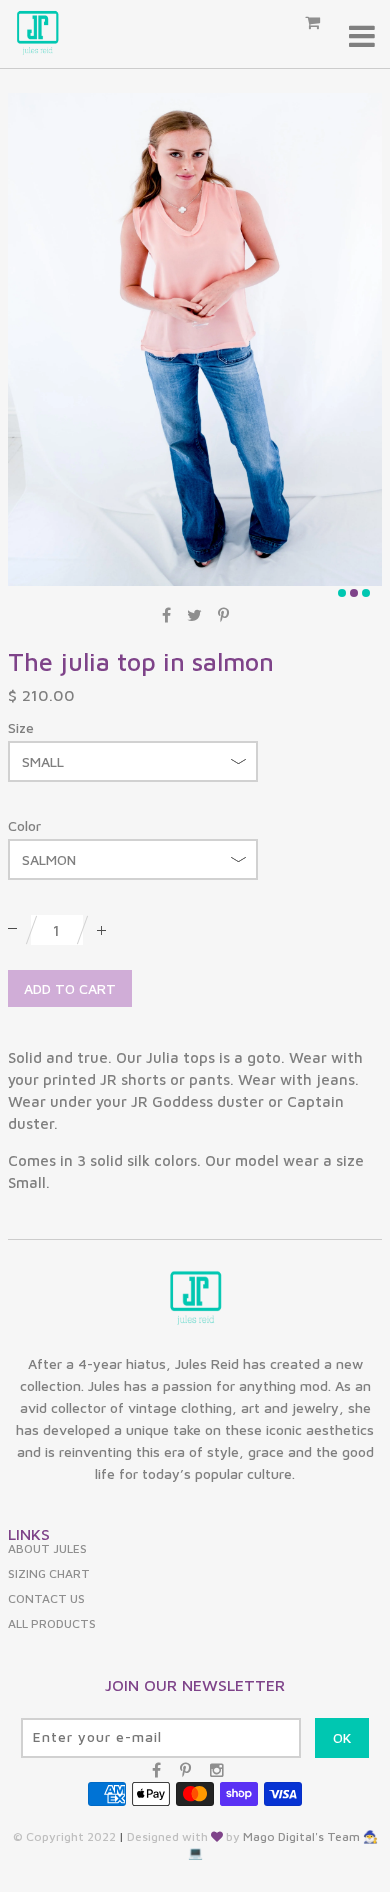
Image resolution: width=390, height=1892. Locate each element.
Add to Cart (70, 988)
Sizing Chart (49, 1573)
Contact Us (46, 1598)
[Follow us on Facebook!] (156, 1770)
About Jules (47, 1548)
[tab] (195, 1120)
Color (24, 825)
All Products (52, 1623)
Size (21, 727)
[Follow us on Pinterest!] (185, 1770)
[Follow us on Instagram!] (217, 1770)
